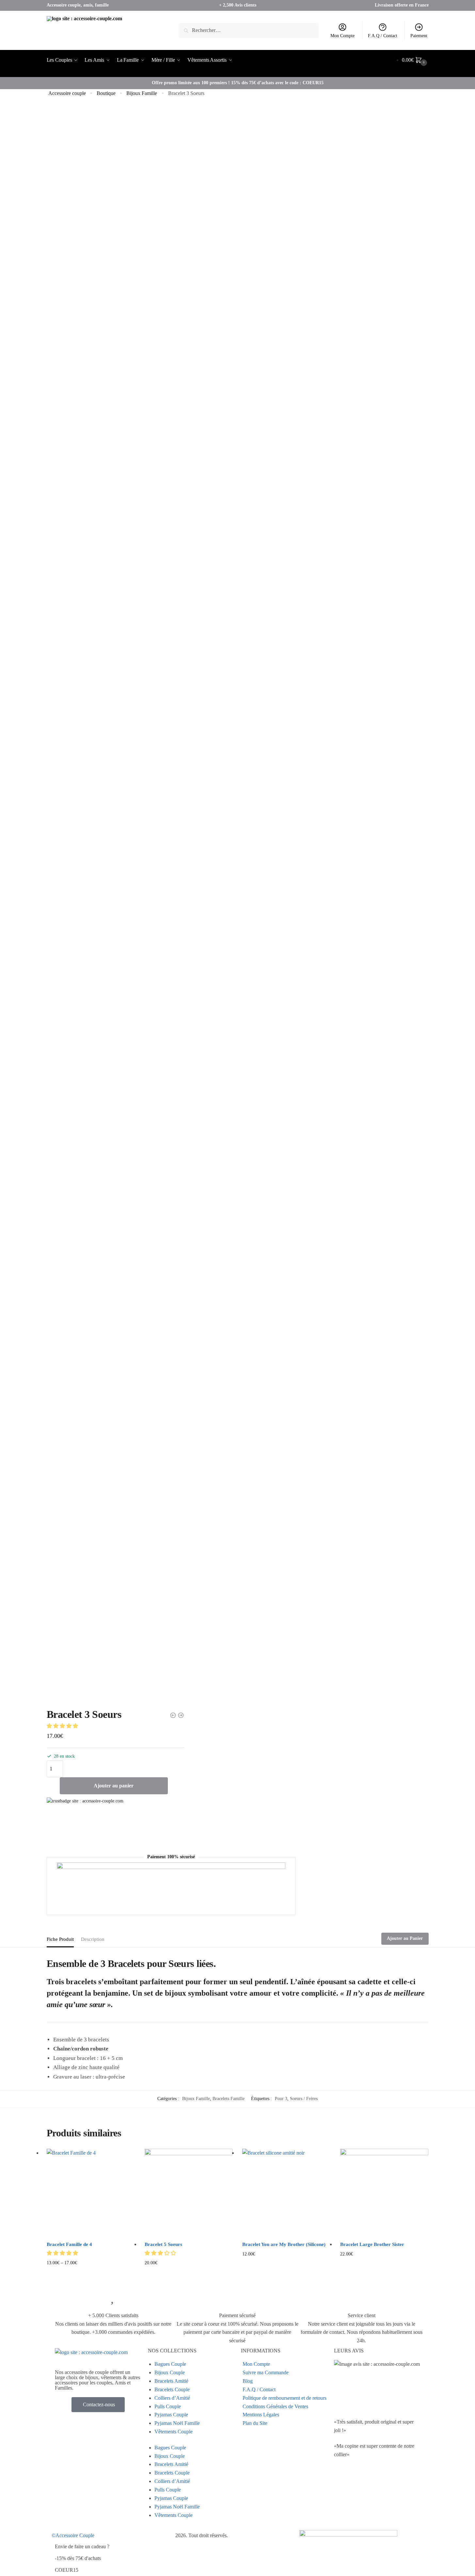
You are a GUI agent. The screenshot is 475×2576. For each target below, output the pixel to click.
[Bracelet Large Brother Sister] (384, 2193)
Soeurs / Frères (304, 2099)
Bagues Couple (170, 2364)
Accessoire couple (67, 93)
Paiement (419, 36)
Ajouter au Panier (405, 1938)
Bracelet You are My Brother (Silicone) (284, 2244)
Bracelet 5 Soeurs (163, 2244)
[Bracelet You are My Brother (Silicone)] (286, 2193)
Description (93, 1939)
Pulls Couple (168, 2406)
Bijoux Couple (170, 2372)
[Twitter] (342, 2481)
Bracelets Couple (172, 2389)
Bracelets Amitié (171, 2381)
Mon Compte (342, 36)
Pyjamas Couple (171, 2415)
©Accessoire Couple (73, 2535)
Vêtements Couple (174, 2432)
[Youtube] (360, 2481)
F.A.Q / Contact (383, 36)
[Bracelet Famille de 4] (91, 2193)
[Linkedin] (377, 2481)
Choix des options (91, 2273)
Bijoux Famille (142, 93)
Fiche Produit (60, 1939)
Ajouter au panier (114, 1786)
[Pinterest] (395, 2481)
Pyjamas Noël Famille (177, 2423)
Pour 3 (281, 2099)
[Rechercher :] (249, 30)
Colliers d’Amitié (172, 2398)
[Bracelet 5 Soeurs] (189, 2193)
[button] (63, 1726)
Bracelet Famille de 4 (69, 2244)
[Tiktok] (342, 2500)
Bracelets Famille (229, 2099)
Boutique (106, 93)
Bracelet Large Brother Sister (372, 2244)
